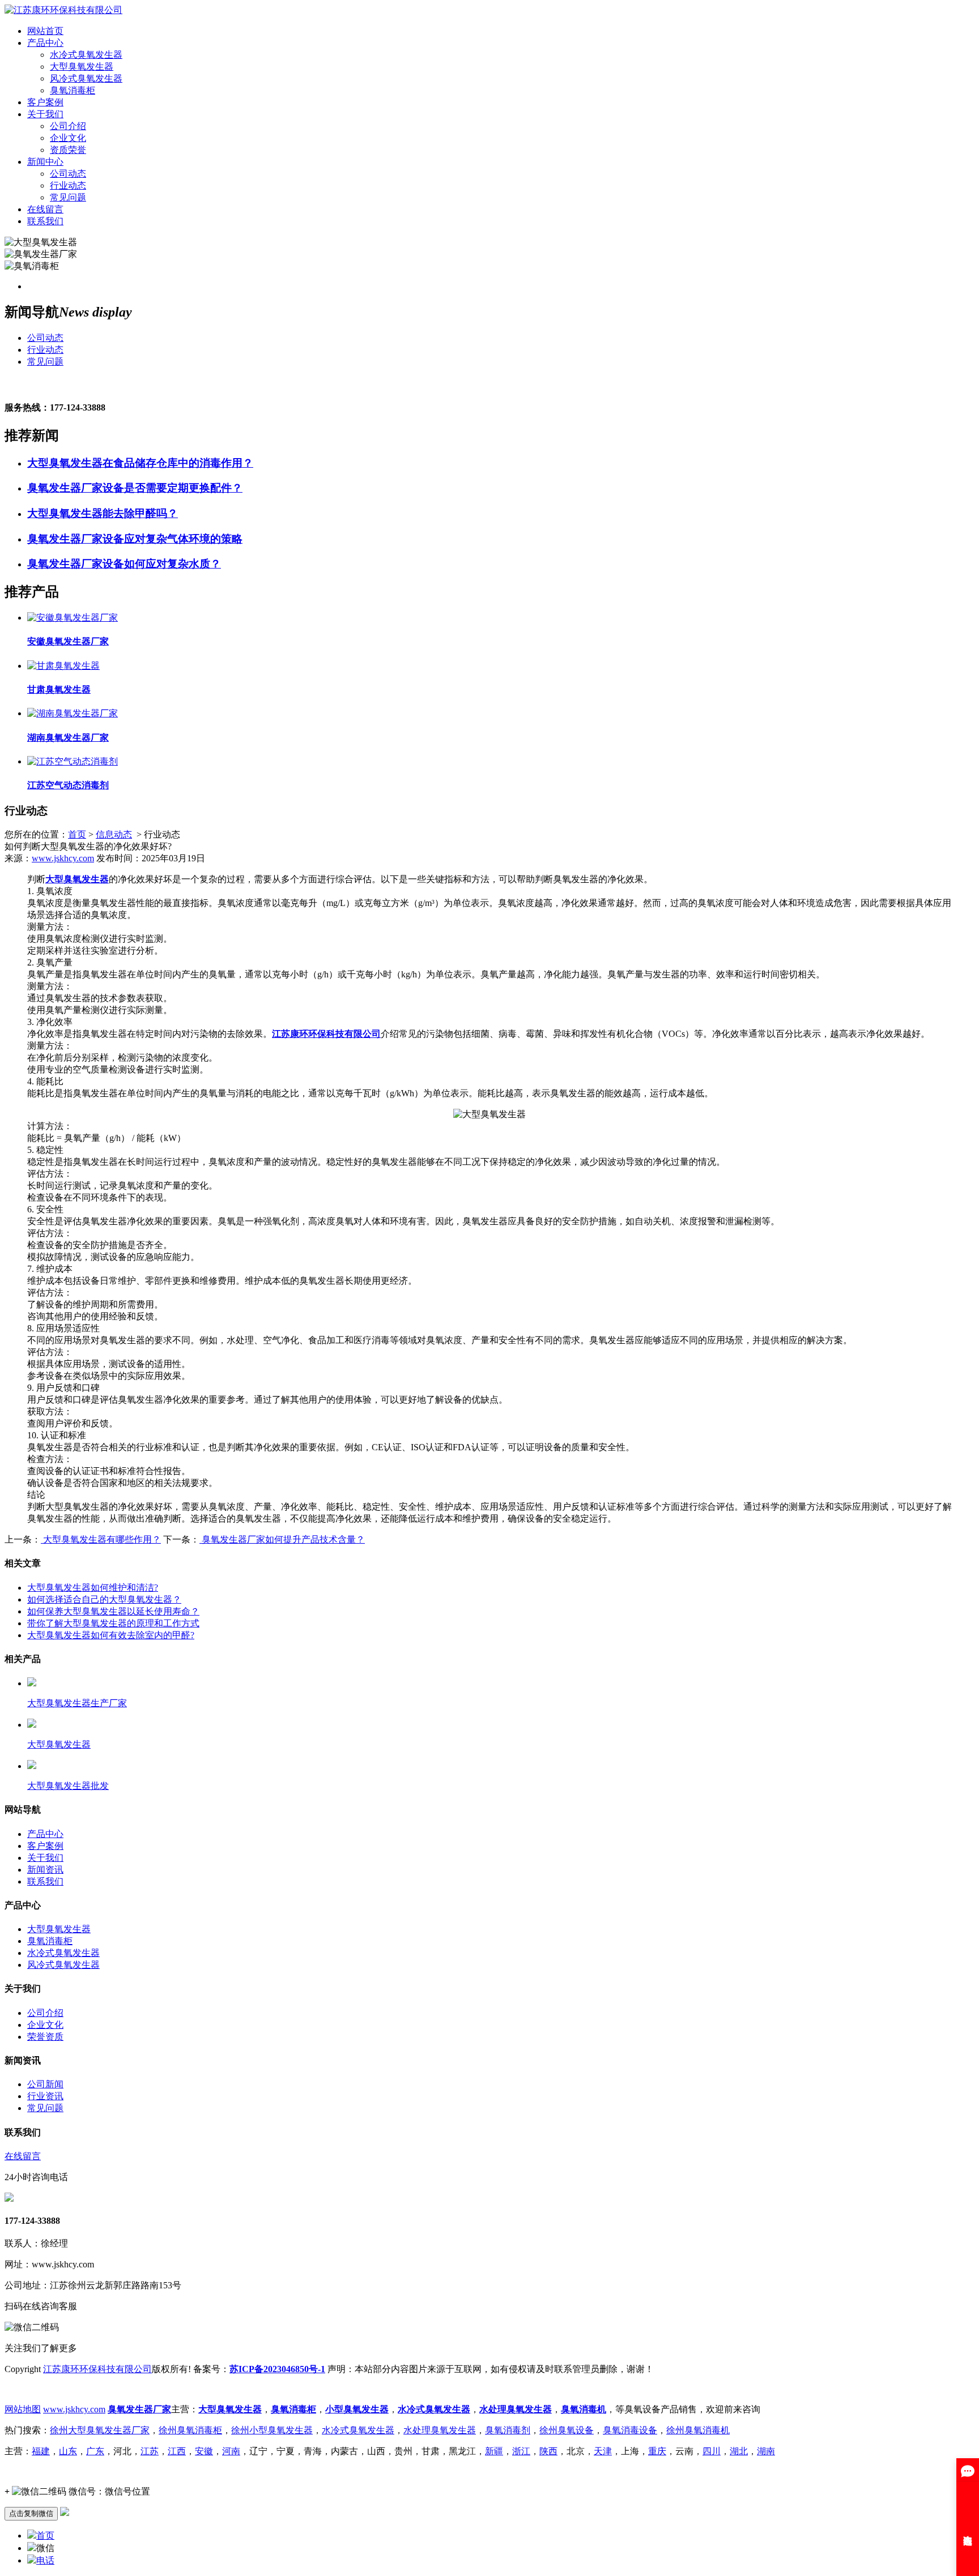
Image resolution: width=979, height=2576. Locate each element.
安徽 (204, 2451)
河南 (231, 2451)
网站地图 (23, 2409)
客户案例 (45, 102)
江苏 (150, 2451)
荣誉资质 (45, 2037)
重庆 (657, 2451)
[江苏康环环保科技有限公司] (63, 10)
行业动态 (68, 185)
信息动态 (114, 834)
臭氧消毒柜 (73, 90)
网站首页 (45, 31)
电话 (45, 2560)
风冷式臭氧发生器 (86, 78)
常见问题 (68, 197)
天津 (603, 2451)
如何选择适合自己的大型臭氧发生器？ (104, 1599)
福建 (41, 2451)
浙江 (521, 2451)
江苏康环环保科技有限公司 (326, 1034)
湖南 (766, 2451)
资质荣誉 (68, 150)
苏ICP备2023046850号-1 (277, 2369)
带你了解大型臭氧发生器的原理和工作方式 (113, 1623)
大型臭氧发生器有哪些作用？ (101, 1539)
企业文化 (68, 138)
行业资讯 (45, 2096)
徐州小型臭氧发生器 (272, 2430)
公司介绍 (68, 126)
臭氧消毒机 (584, 2409)
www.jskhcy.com (63, 858)
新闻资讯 (45, 1870)
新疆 (494, 2451)
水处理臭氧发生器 (516, 2409)
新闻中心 (45, 162)
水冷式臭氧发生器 (86, 55)
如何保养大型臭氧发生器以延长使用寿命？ (113, 1611)
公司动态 (68, 174)
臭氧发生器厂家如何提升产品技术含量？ (282, 1539)
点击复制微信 (31, 2513)
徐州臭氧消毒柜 (190, 2430)
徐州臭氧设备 (567, 2430)
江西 (177, 2451)
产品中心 (45, 43)
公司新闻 (45, 2084)
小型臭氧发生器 (357, 2409)
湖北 (739, 2451)
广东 (95, 2451)
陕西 (548, 2451)
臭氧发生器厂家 (139, 2409)
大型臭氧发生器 (82, 67)
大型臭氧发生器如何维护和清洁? (93, 1588)
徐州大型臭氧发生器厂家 (100, 2430)
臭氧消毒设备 (630, 2430)
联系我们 (45, 221)
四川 (712, 2451)
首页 (77, 834)
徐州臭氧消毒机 (698, 2430)
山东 (68, 2451)
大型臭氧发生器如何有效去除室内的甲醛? (111, 1635)
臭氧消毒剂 (508, 2430)
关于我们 (45, 114)
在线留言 (45, 209)
